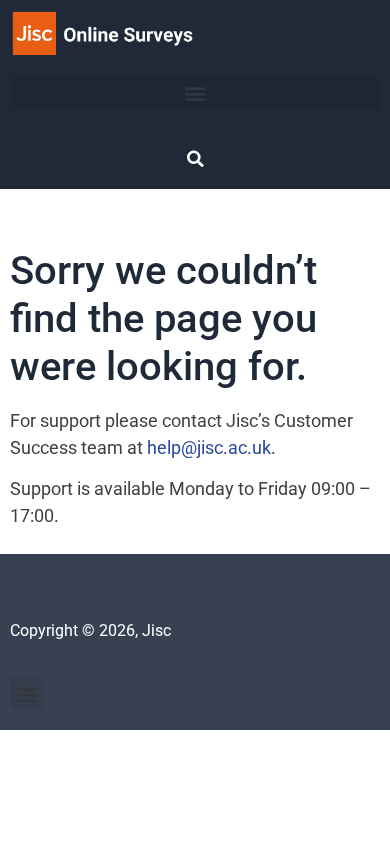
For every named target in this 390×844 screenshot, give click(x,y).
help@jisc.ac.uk (209, 447)
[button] (195, 93)
